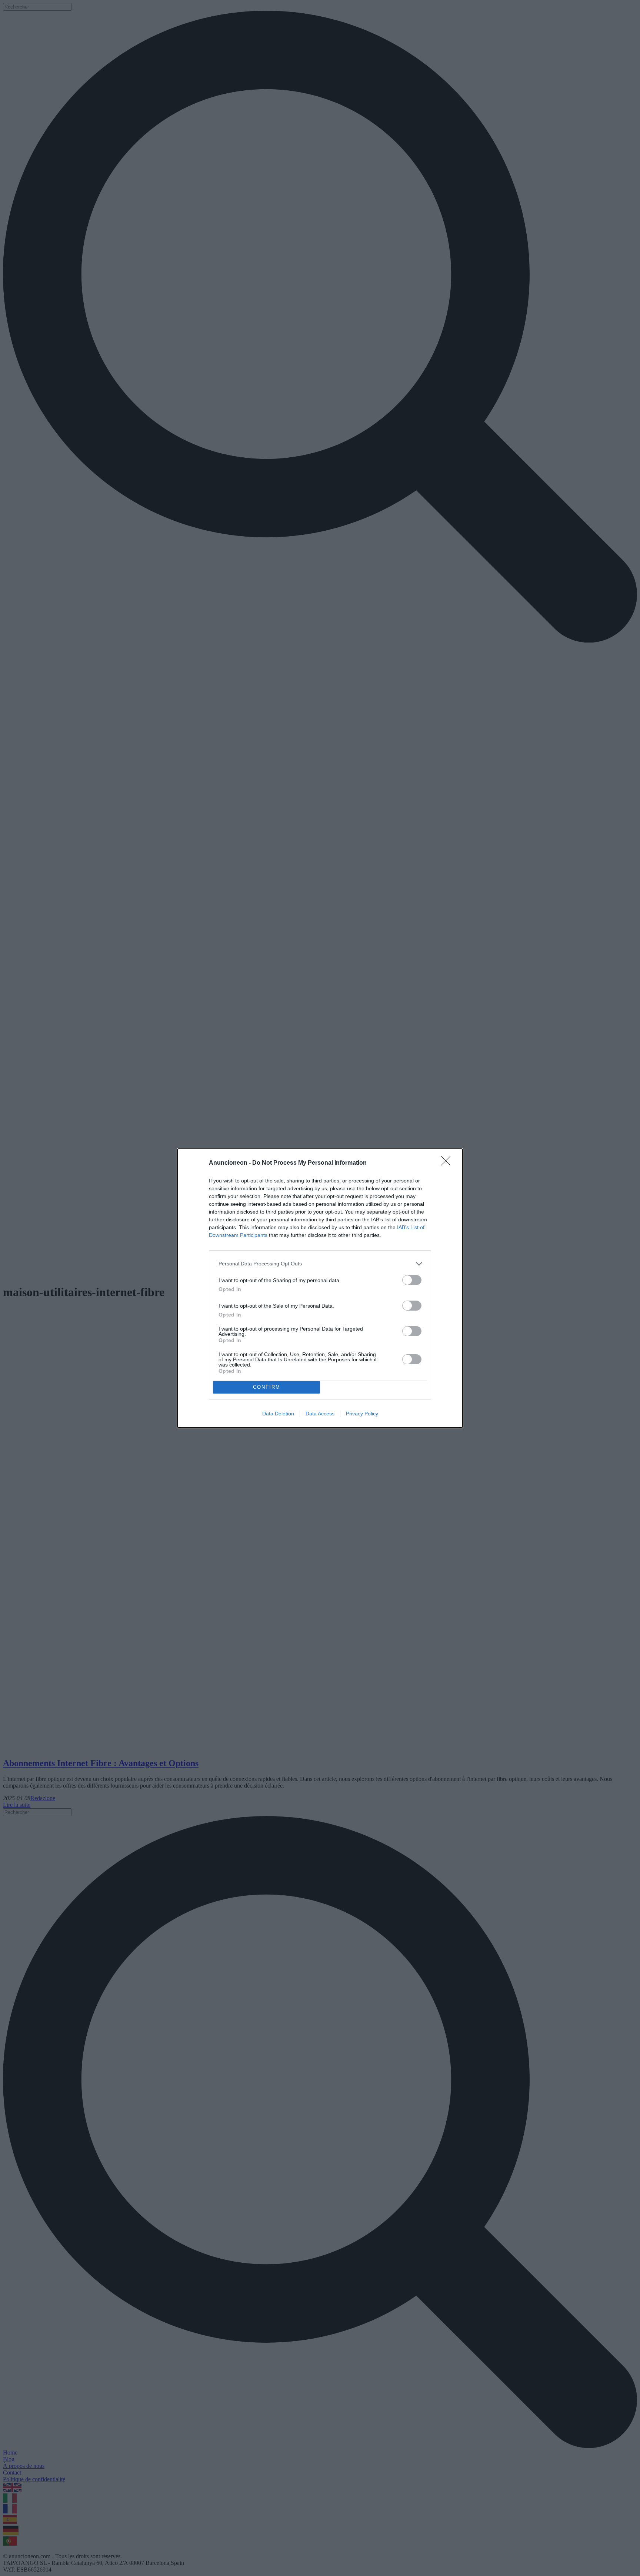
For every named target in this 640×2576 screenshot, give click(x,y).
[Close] (448, 1163)
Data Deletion (278, 1414)
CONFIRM (267, 1387)
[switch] (412, 1280)
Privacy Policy (362, 1414)
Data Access (320, 1414)
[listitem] (320, 1264)
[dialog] (320, 1288)
